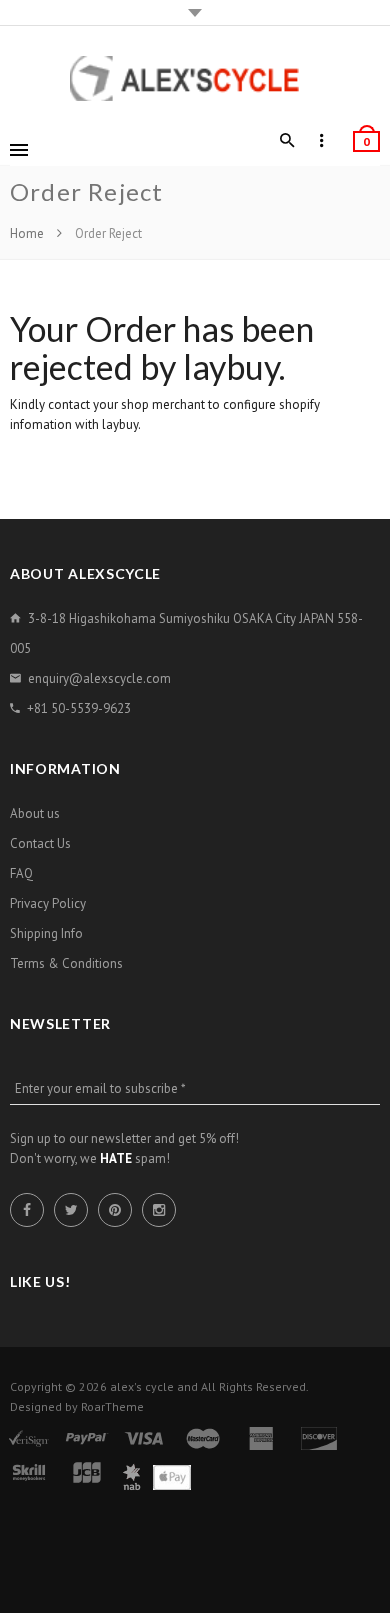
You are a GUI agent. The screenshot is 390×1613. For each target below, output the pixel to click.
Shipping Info (46, 933)
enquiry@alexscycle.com (99, 678)
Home (28, 233)
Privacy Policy (48, 903)
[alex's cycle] (195, 78)
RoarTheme (112, 1406)
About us (35, 813)
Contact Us (40, 843)
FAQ (21, 873)
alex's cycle (142, 1386)
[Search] (287, 141)
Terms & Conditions (66, 963)
